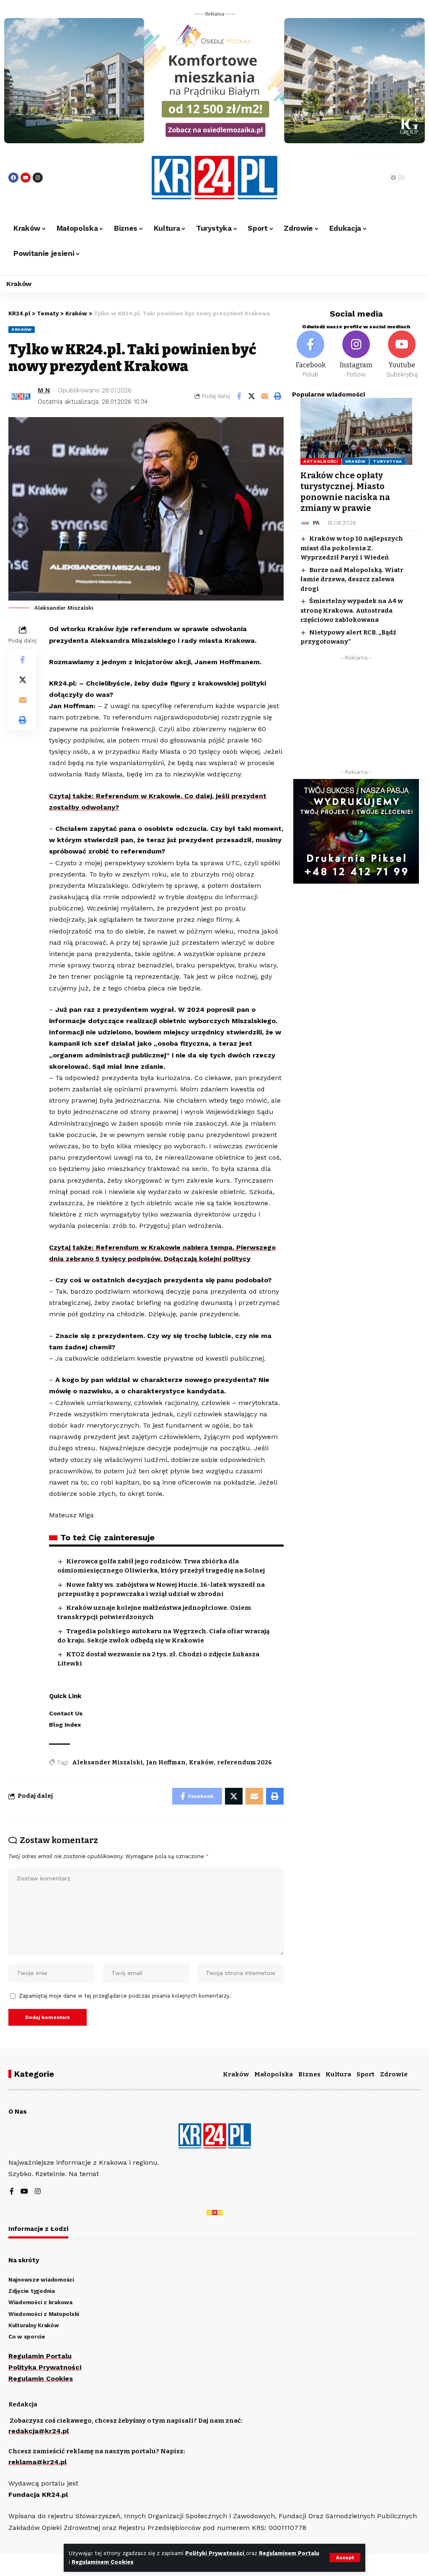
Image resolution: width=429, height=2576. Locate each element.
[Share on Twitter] (252, 396)
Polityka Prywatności (45, 2367)
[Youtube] (26, 178)
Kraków (22, 329)
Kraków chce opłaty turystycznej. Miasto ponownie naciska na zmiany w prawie (345, 492)
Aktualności (321, 461)
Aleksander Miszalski (107, 1762)
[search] (362, 178)
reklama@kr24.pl (37, 2462)
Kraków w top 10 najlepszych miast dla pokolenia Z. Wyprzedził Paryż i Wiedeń (352, 548)
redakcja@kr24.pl (39, 2431)
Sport (366, 2074)
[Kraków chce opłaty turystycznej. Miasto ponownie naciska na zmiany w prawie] (356, 431)
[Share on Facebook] (239, 396)
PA (316, 523)
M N (44, 390)
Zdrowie (394, 2074)
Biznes (309, 2074)
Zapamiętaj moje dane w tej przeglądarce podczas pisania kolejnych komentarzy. (125, 1996)
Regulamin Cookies (41, 2379)
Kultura (338, 2074)
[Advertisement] (356, 717)
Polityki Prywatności (216, 2553)
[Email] (265, 396)
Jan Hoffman (166, 1762)
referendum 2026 (244, 1762)
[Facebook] (13, 178)
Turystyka (388, 461)
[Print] (278, 396)
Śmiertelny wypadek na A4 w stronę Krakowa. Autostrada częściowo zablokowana (352, 610)
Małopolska (274, 2074)
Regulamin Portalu (40, 2356)
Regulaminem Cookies (103, 2562)
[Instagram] (38, 178)
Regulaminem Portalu (289, 2553)
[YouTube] (24, 2192)
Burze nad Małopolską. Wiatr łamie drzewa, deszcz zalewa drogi (352, 579)
